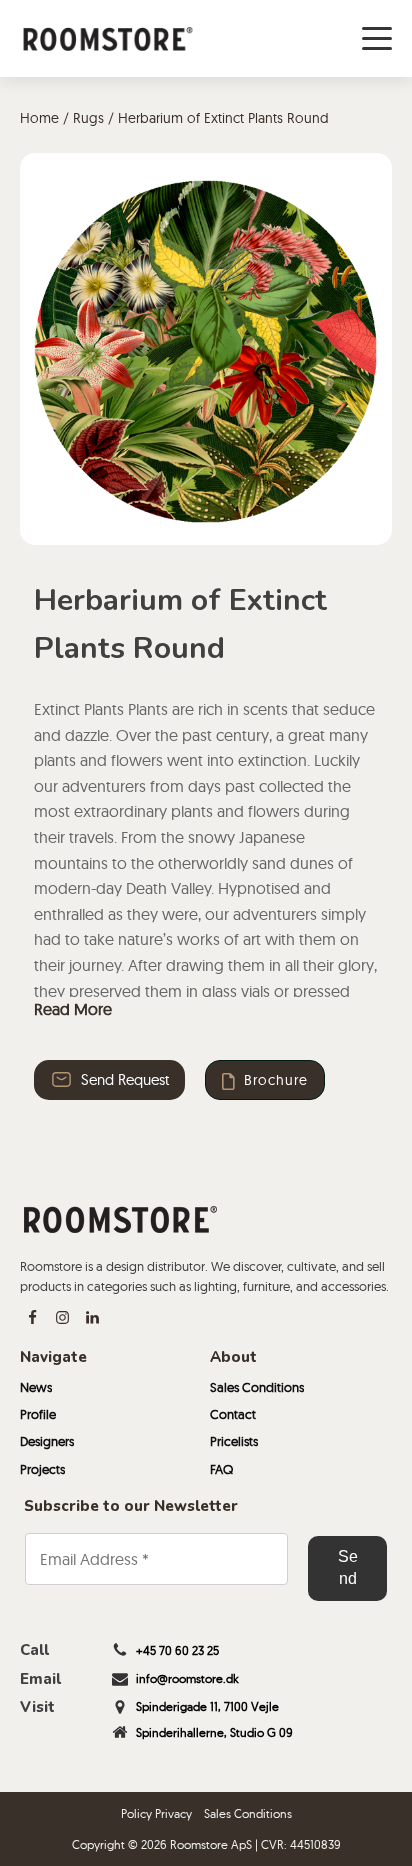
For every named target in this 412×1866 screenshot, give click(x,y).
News (36, 1387)
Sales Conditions (257, 1387)
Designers (47, 1441)
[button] (109, 1080)
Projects (42, 1469)
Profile (38, 1414)
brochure (276, 1080)
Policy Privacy (156, 1813)
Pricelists (234, 1441)
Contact (233, 1414)
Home (39, 118)
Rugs (88, 118)
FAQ (221, 1469)
